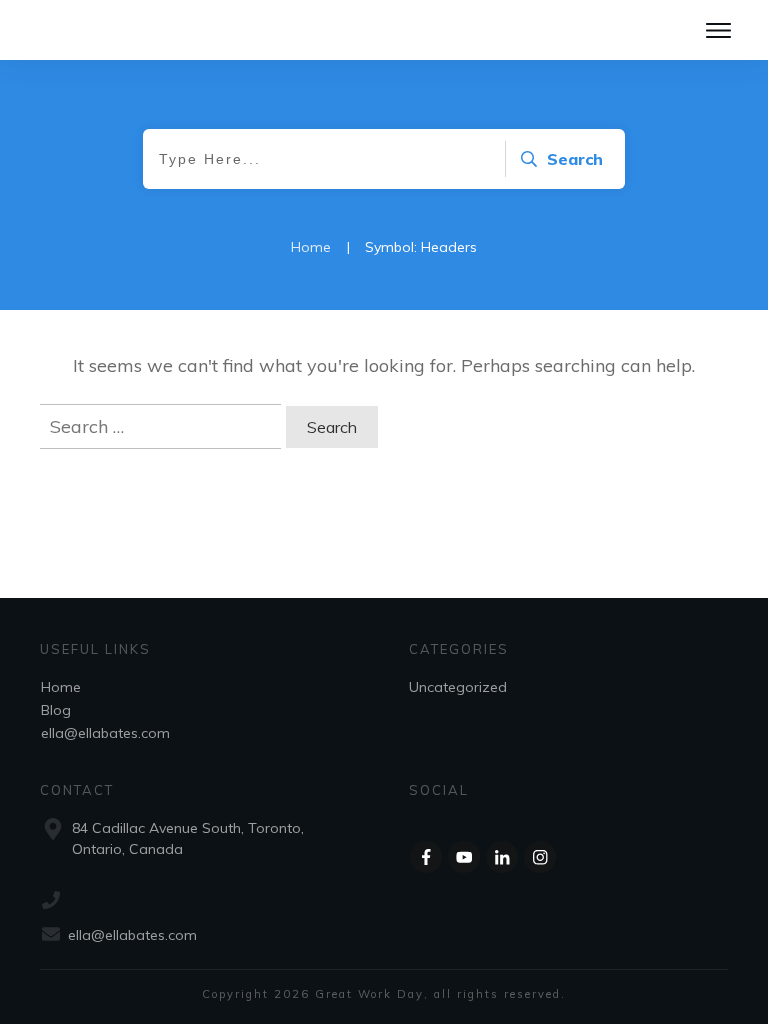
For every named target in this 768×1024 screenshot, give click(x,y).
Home (61, 687)
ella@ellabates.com (105, 733)
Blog (56, 710)
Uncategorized (458, 687)
